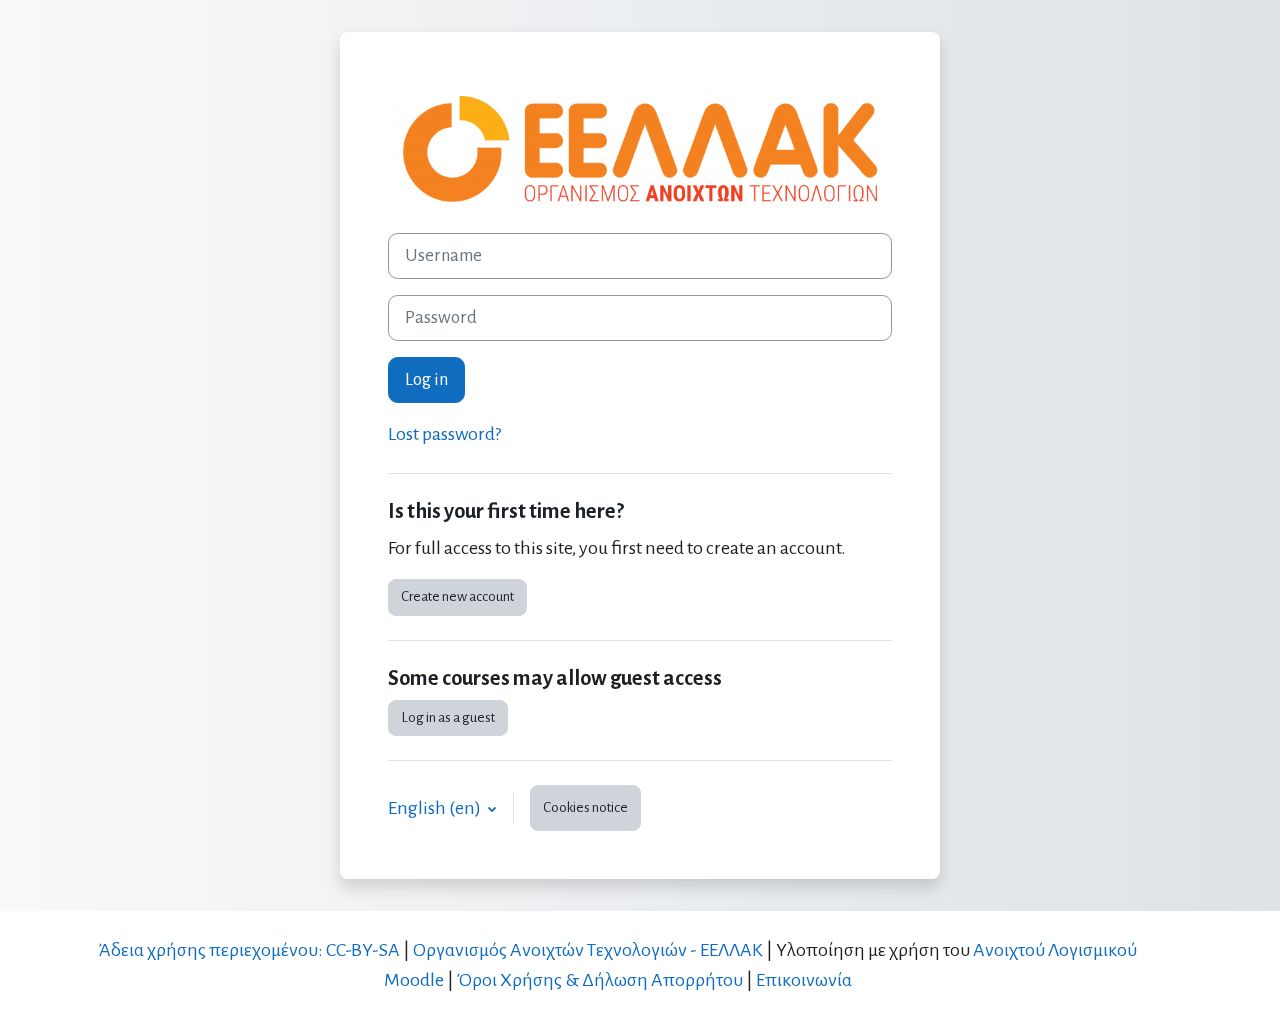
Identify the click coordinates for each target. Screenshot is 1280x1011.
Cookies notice (585, 807)
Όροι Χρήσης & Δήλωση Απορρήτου (600, 980)
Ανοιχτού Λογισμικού (1055, 950)
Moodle (414, 980)
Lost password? (444, 434)
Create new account (457, 596)
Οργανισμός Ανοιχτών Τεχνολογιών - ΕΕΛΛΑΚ (588, 950)
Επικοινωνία (804, 980)
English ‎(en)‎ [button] (436, 808)
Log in (426, 379)
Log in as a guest (448, 717)
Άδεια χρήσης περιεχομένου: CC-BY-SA (249, 950)
